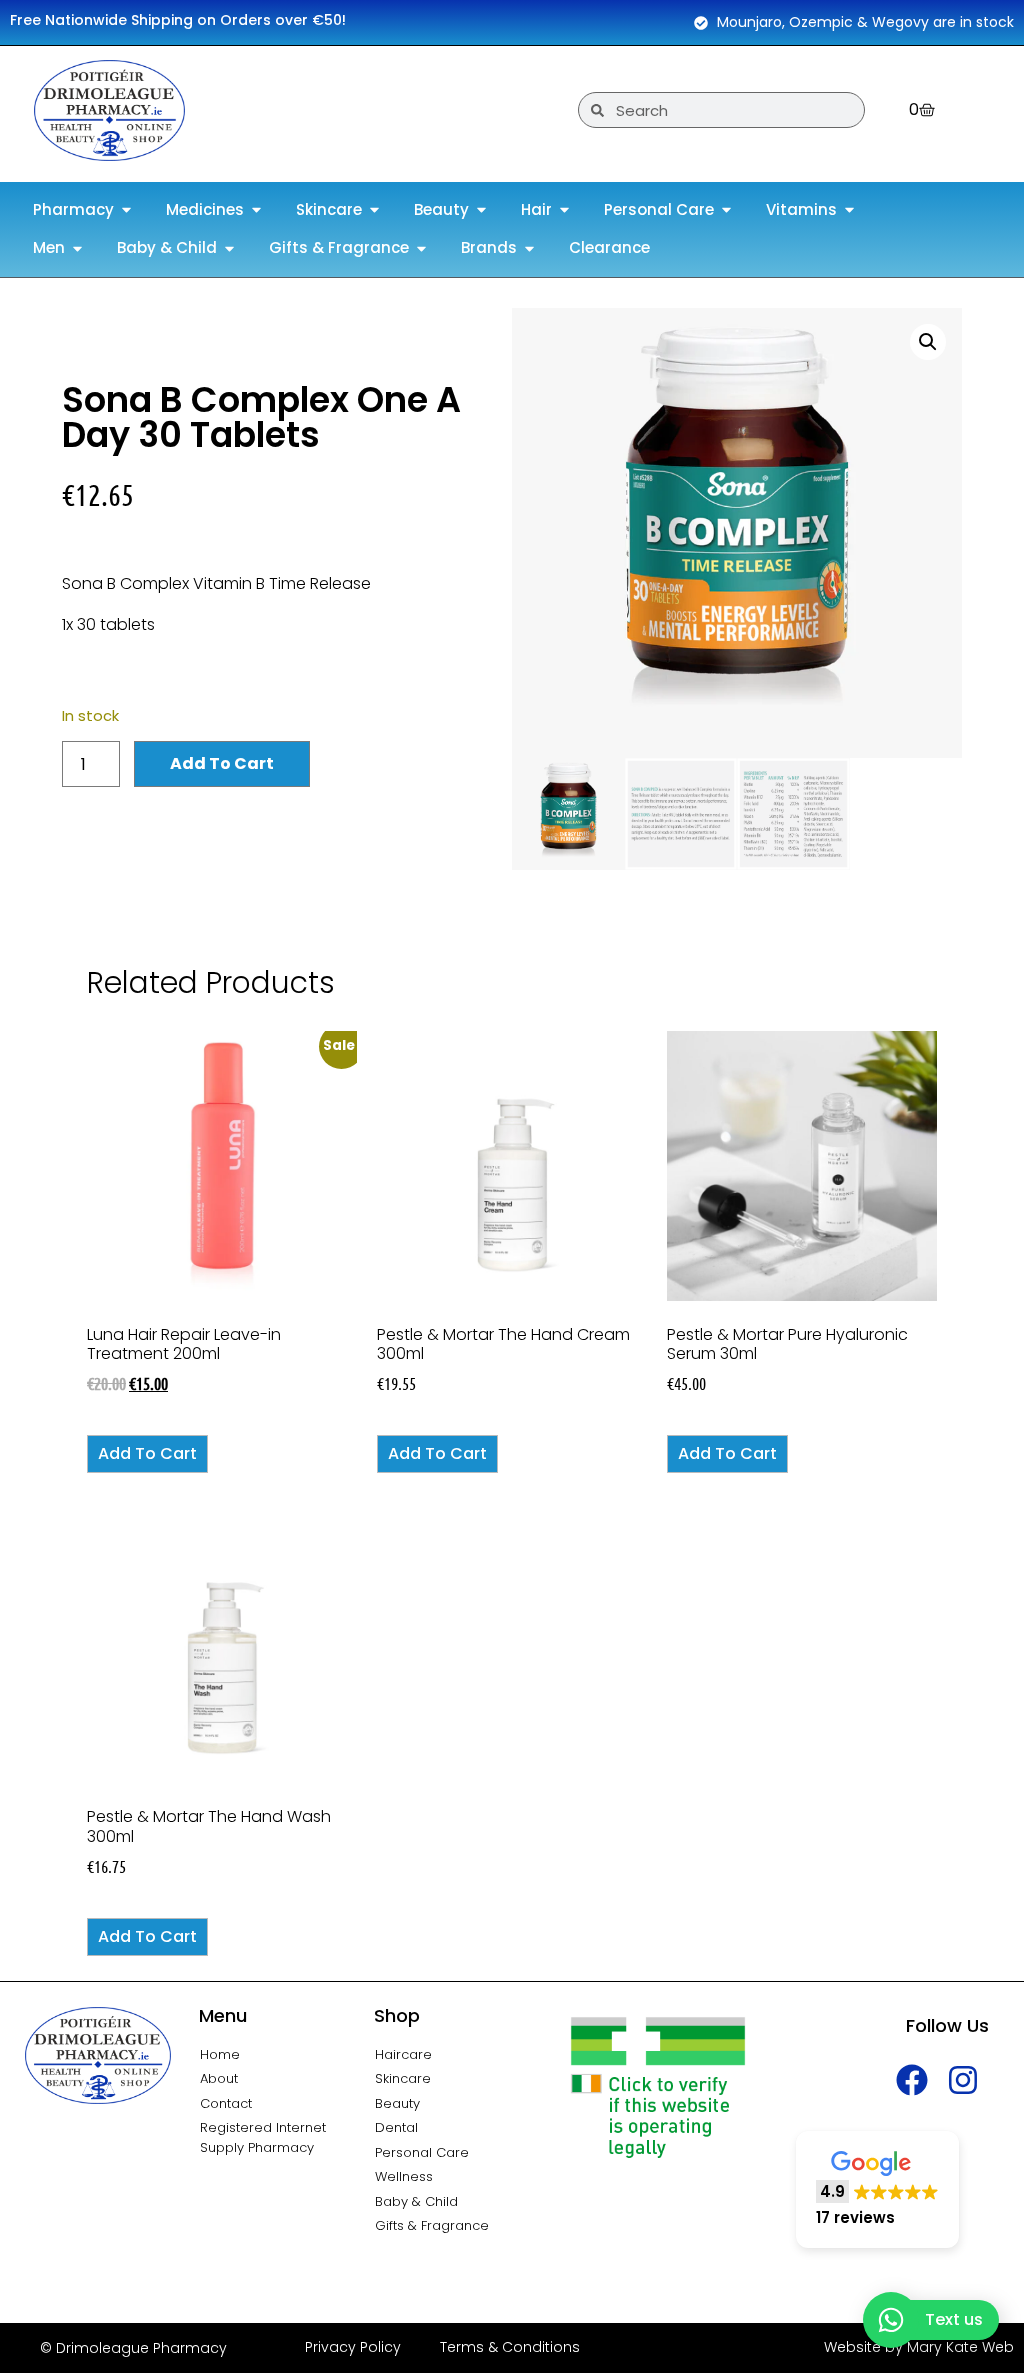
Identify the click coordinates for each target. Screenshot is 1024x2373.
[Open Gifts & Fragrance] (421, 248)
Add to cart (222, 763)
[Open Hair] (564, 210)
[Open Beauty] (481, 210)
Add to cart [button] (147, 1453)
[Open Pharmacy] (126, 210)
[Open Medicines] (256, 210)
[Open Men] (77, 248)
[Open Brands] (529, 248)
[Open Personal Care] (726, 210)
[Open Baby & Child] (229, 248)
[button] (928, 342)
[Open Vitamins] (849, 210)
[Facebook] (912, 2080)
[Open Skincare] (374, 210)
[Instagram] (963, 2080)
